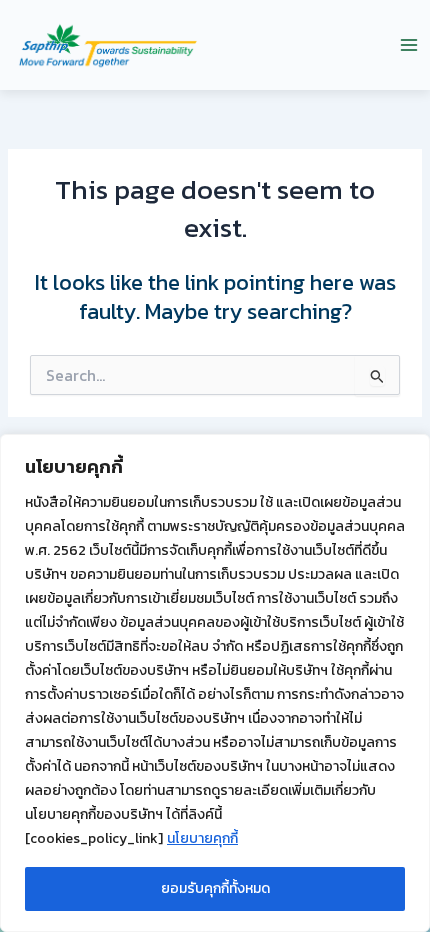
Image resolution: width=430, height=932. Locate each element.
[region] (215, 683)
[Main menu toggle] (409, 45)
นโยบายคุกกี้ (202, 838)
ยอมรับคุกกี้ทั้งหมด (215, 888)
